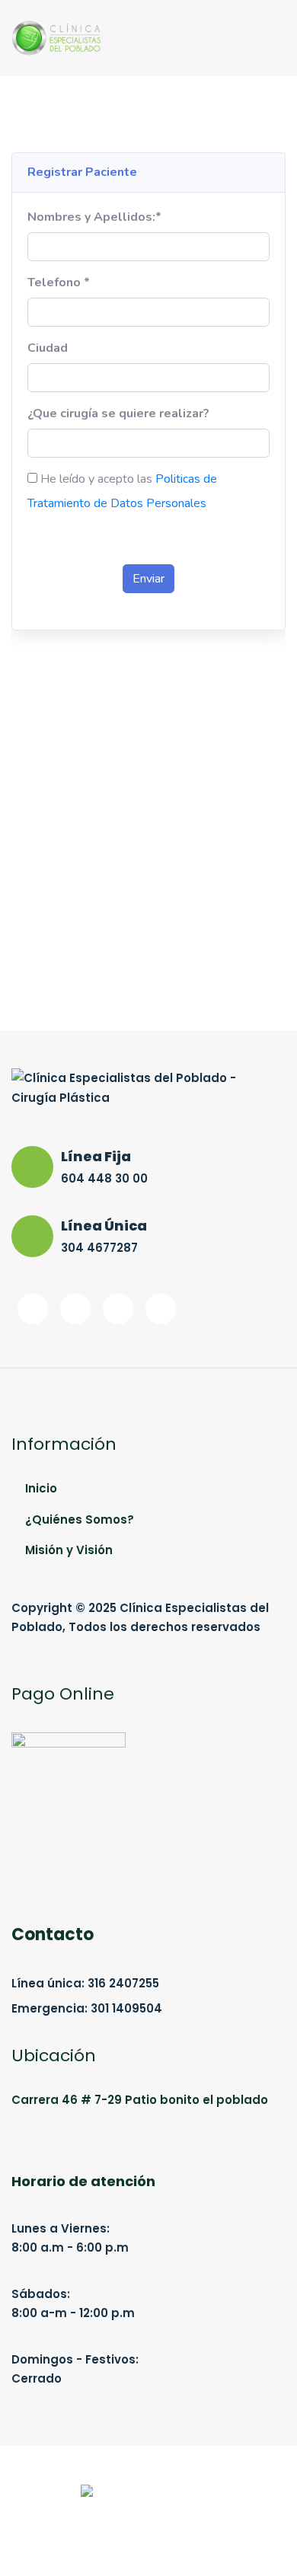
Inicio (41, 1488)
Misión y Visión (69, 1550)
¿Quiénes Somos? (80, 1519)
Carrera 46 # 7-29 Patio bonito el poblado (140, 2100)
